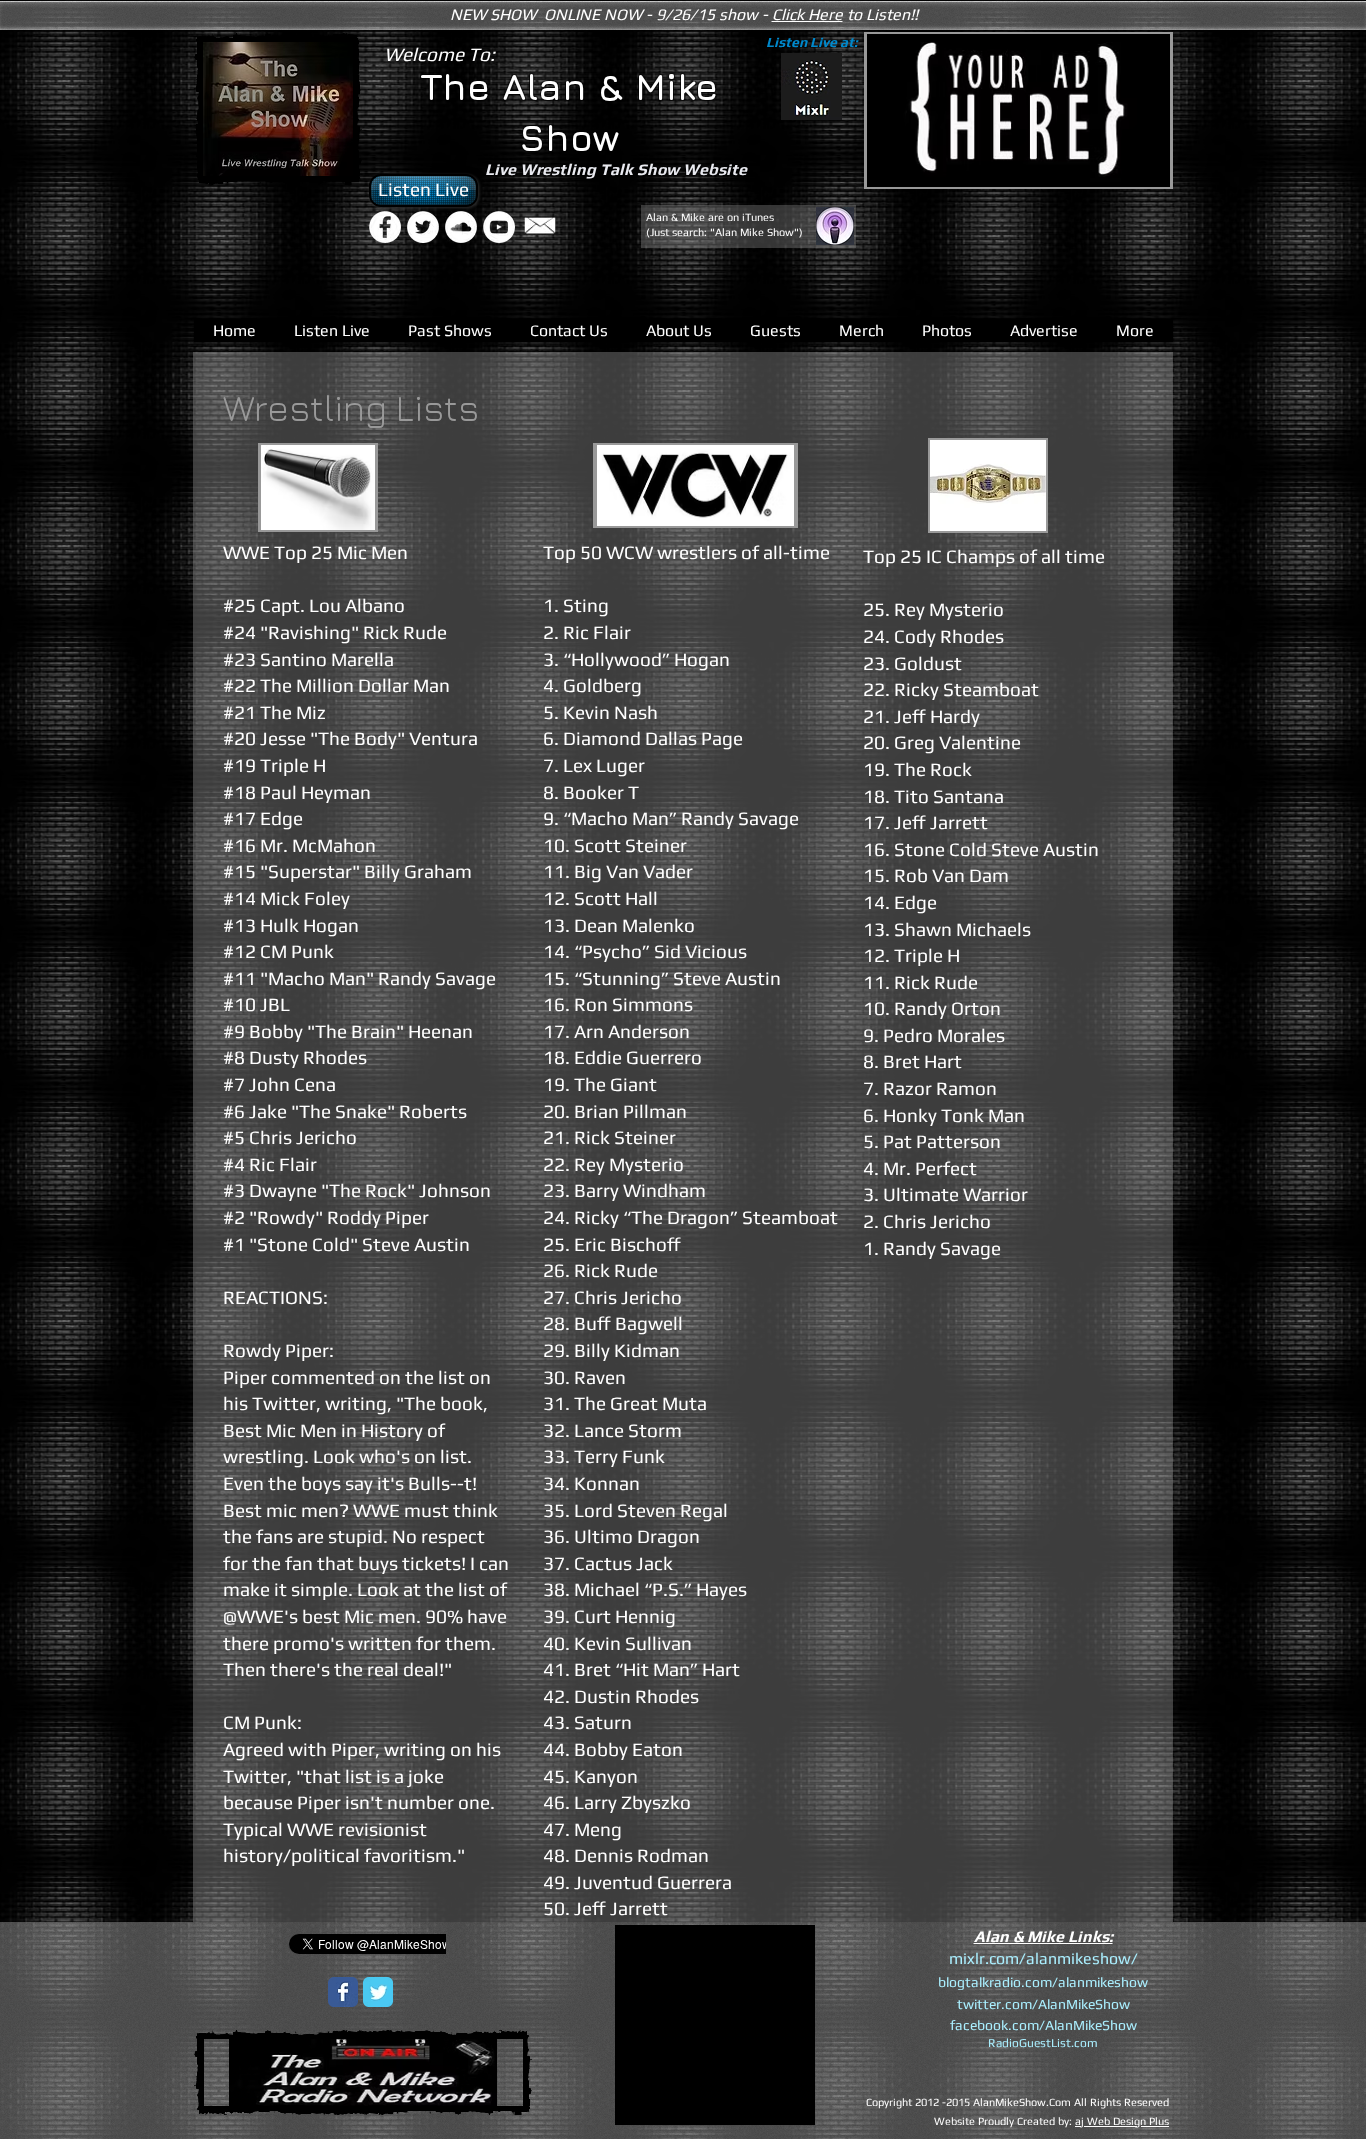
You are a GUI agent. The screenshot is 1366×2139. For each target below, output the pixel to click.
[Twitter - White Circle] (423, 227)
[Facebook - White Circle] (385, 227)
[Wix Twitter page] (378, 1992)
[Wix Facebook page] (343, 1992)
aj (1079, 2121)
